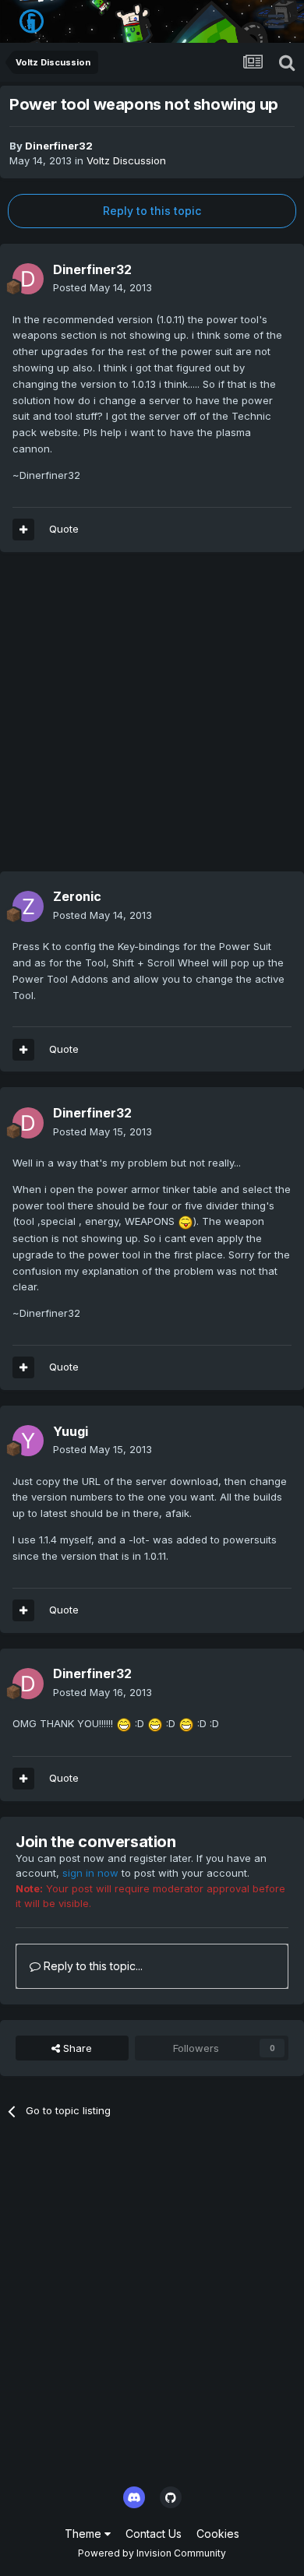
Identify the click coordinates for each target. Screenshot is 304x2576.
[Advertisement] (152, 720)
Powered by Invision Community (152, 2553)
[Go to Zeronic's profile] (28, 906)
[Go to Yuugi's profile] (28, 1441)
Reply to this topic (152, 211)
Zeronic (77, 896)
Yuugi (71, 1431)
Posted (103, 287)
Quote (64, 529)
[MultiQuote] (23, 530)
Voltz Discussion (126, 160)
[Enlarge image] (186, 1221)
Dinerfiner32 (59, 146)
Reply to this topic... (92, 1966)
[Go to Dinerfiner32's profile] (28, 279)
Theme (85, 2534)
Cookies (218, 2534)
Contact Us (154, 2534)
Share (76, 2048)
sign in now (90, 1873)
